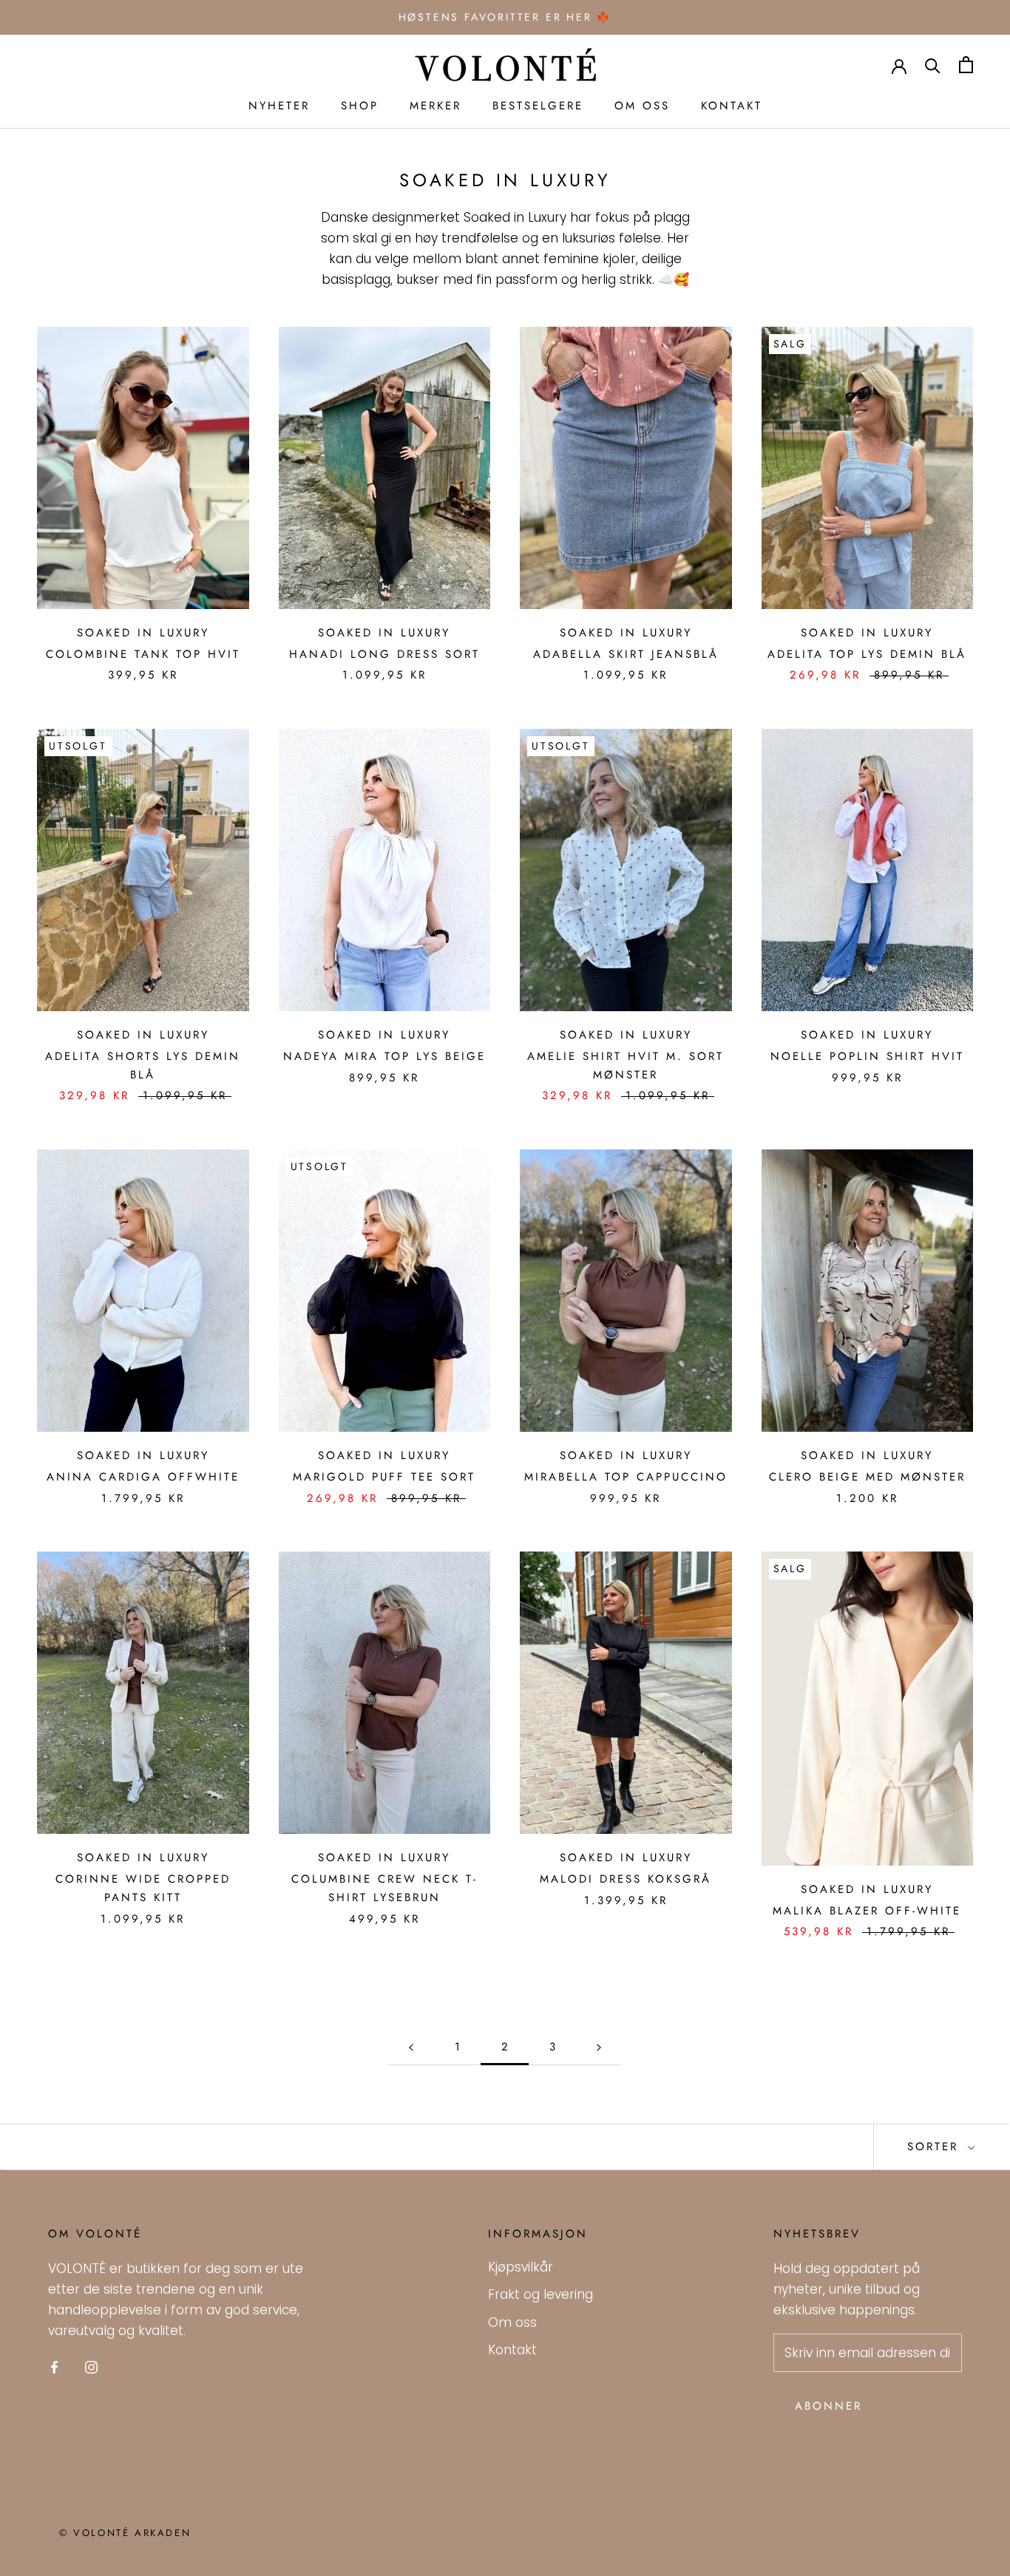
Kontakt (732, 106)
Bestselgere (538, 106)
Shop (360, 106)
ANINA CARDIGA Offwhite (143, 1477)
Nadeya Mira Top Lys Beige (384, 1056)
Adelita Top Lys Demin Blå (867, 654)
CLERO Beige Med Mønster (867, 1477)
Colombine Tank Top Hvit (143, 654)
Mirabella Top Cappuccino (626, 1477)
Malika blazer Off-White (867, 1911)
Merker (435, 106)
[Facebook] (54, 2366)
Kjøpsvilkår (521, 2267)
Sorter (936, 2147)
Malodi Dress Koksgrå (626, 1879)
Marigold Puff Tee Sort (384, 1477)
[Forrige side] (411, 2047)
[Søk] (933, 65)
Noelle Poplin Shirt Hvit (867, 1056)
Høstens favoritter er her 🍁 (505, 17)
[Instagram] (91, 2366)
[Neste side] (599, 2047)
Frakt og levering (540, 2294)
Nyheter (279, 106)
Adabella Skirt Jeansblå (626, 654)
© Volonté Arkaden (125, 2533)
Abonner (828, 2406)
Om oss (642, 106)
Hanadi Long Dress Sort (384, 654)
